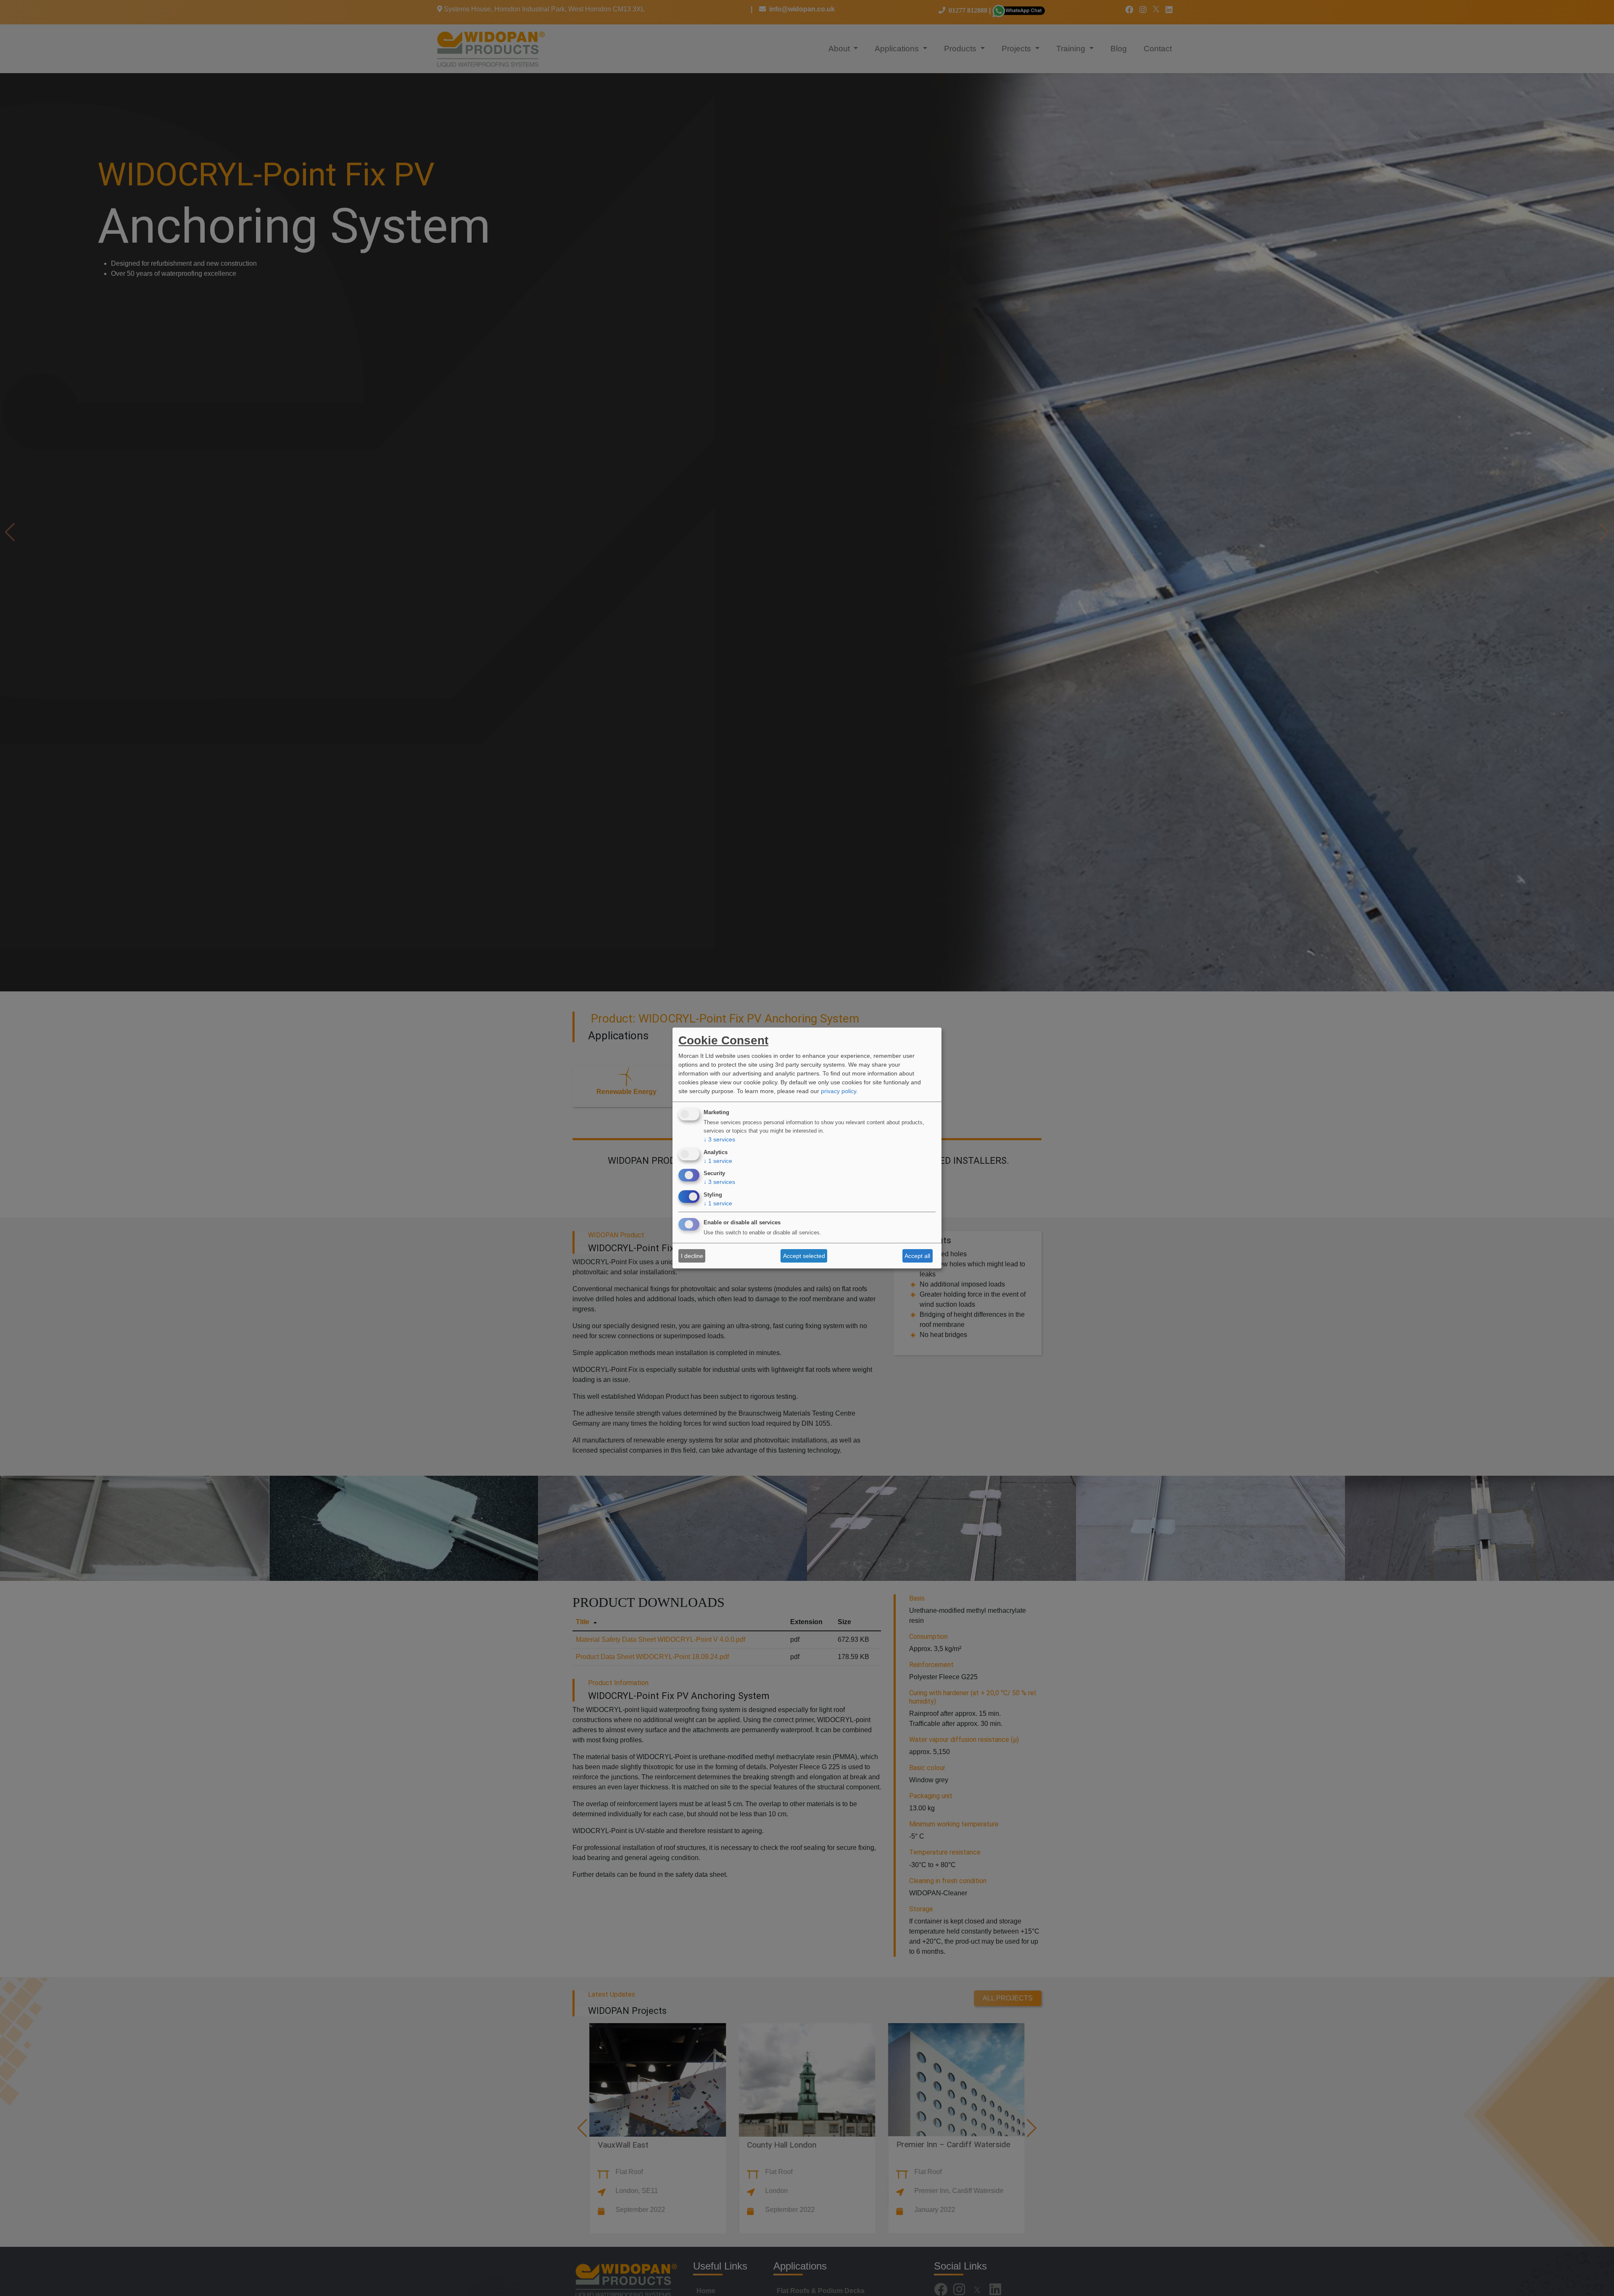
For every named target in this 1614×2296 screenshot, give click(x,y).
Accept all (917, 1256)
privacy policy (839, 1091)
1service (718, 1161)
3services (719, 1139)
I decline (692, 1256)
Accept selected (804, 1256)
